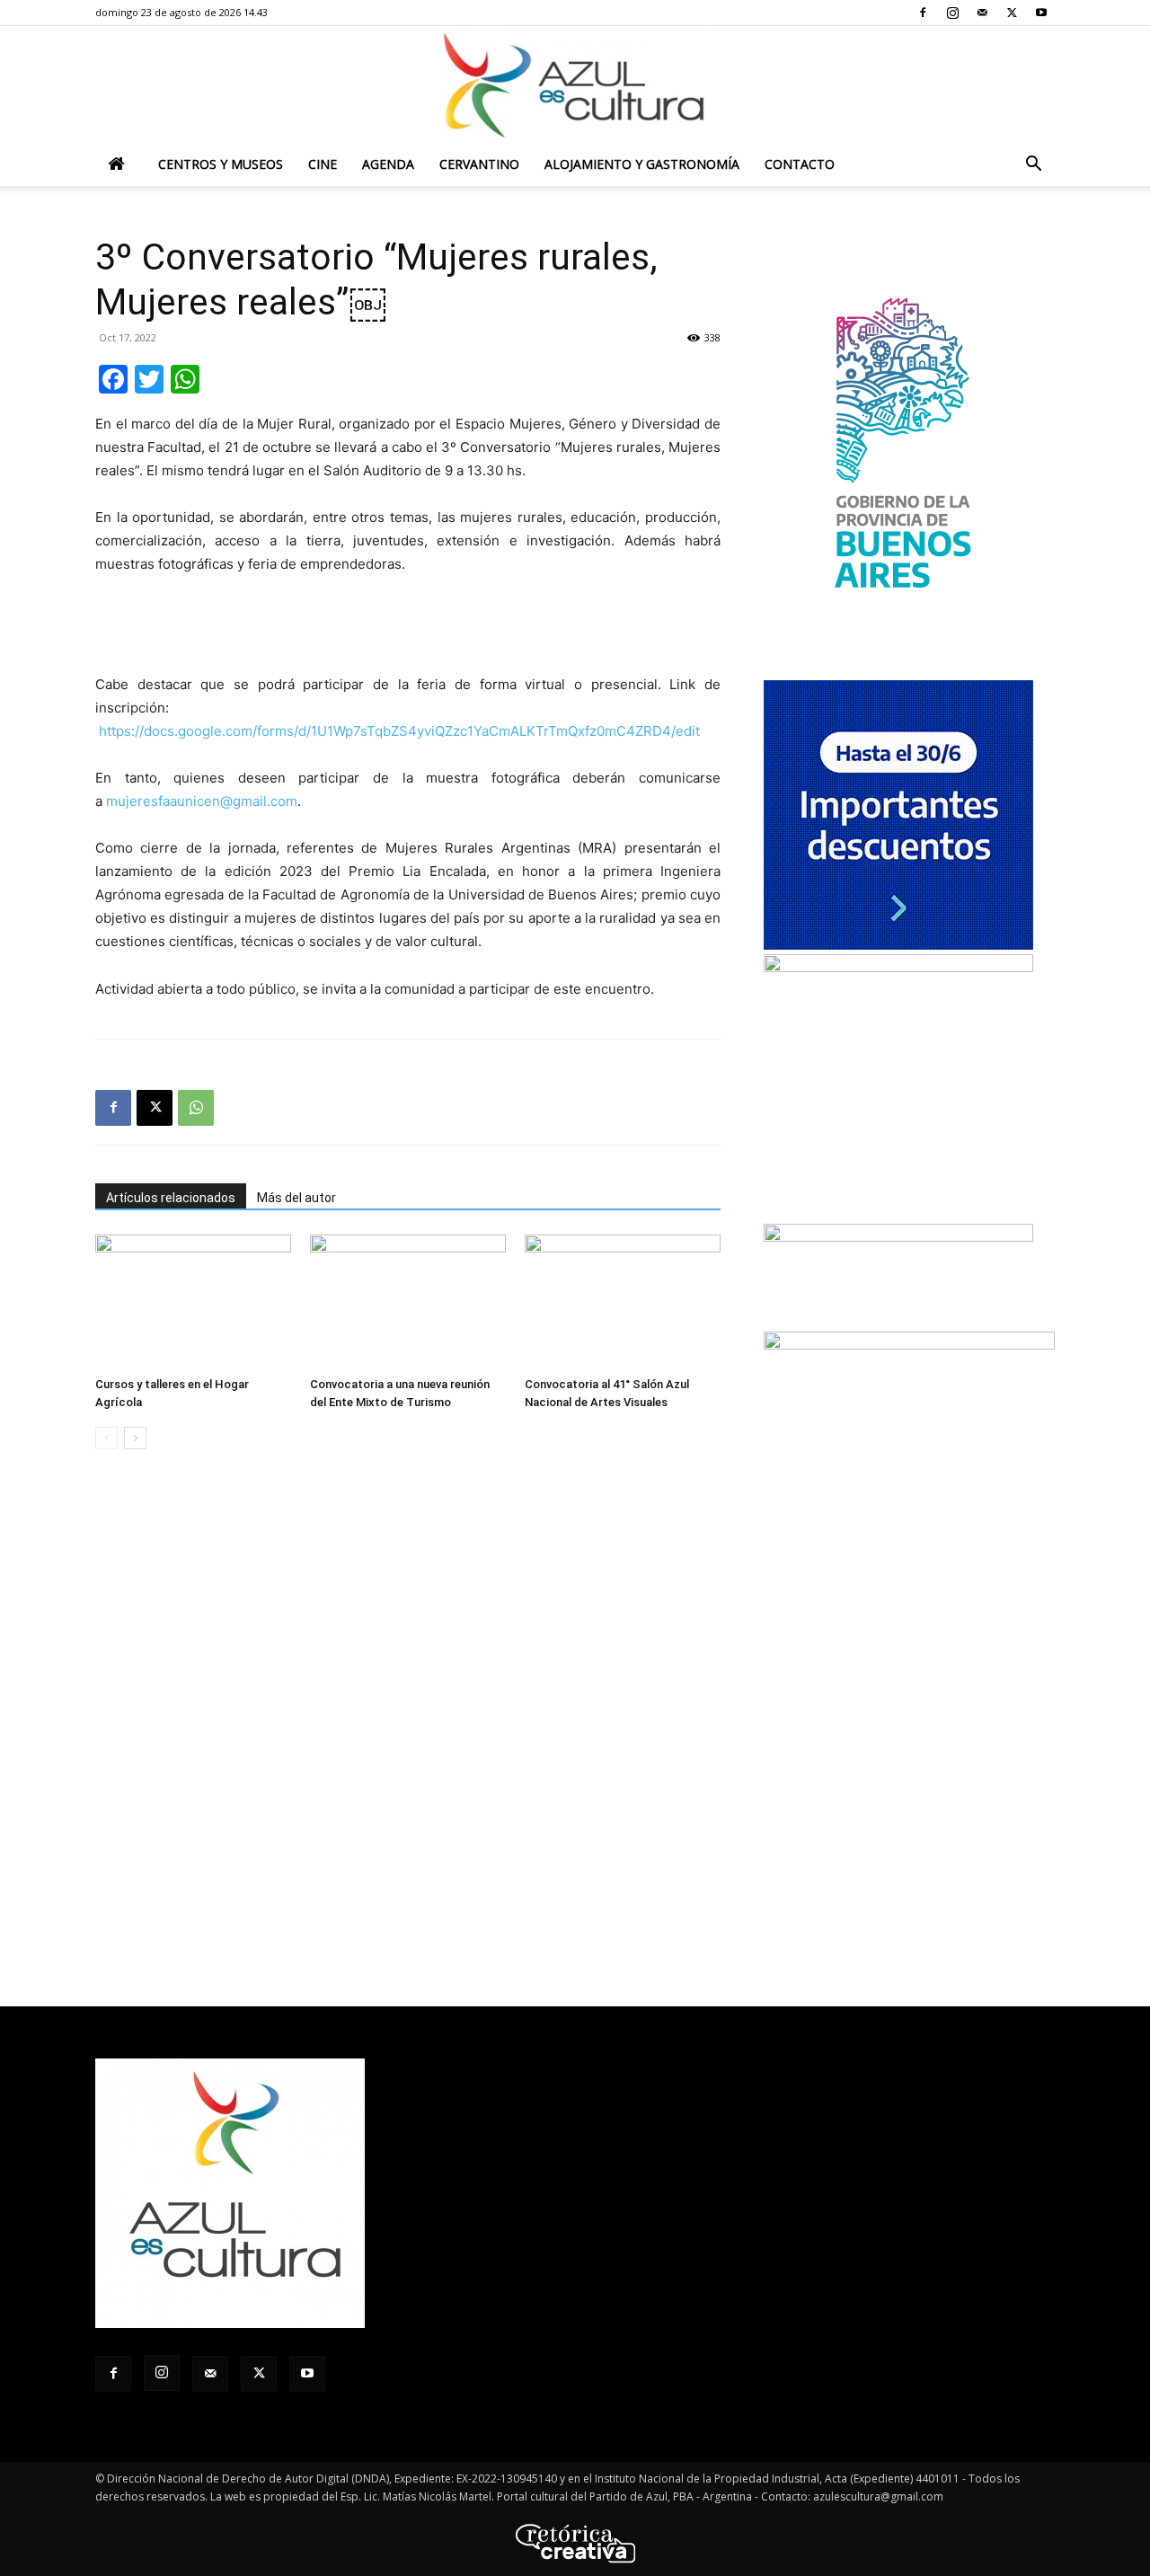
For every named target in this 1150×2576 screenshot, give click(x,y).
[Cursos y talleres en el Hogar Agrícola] (193, 1302)
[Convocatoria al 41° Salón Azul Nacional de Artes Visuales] (623, 1302)
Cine (323, 164)
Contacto (800, 164)
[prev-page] (106, 1438)
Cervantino (479, 164)
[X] (1012, 13)
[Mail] (982, 13)
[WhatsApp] (196, 1108)
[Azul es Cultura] (575, 85)
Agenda (388, 164)
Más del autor (296, 1198)
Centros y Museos (221, 164)
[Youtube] (1041, 13)
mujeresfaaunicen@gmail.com (202, 801)
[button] (1033, 166)
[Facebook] (923, 13)
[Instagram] (952, 13)
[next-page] (135, 1438)
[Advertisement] (408, 627)
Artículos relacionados (171, 1198)
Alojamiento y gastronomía (642, 164)
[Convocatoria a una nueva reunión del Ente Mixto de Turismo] (408, 1302)
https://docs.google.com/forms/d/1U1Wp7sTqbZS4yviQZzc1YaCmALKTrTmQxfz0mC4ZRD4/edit (399, 731)
